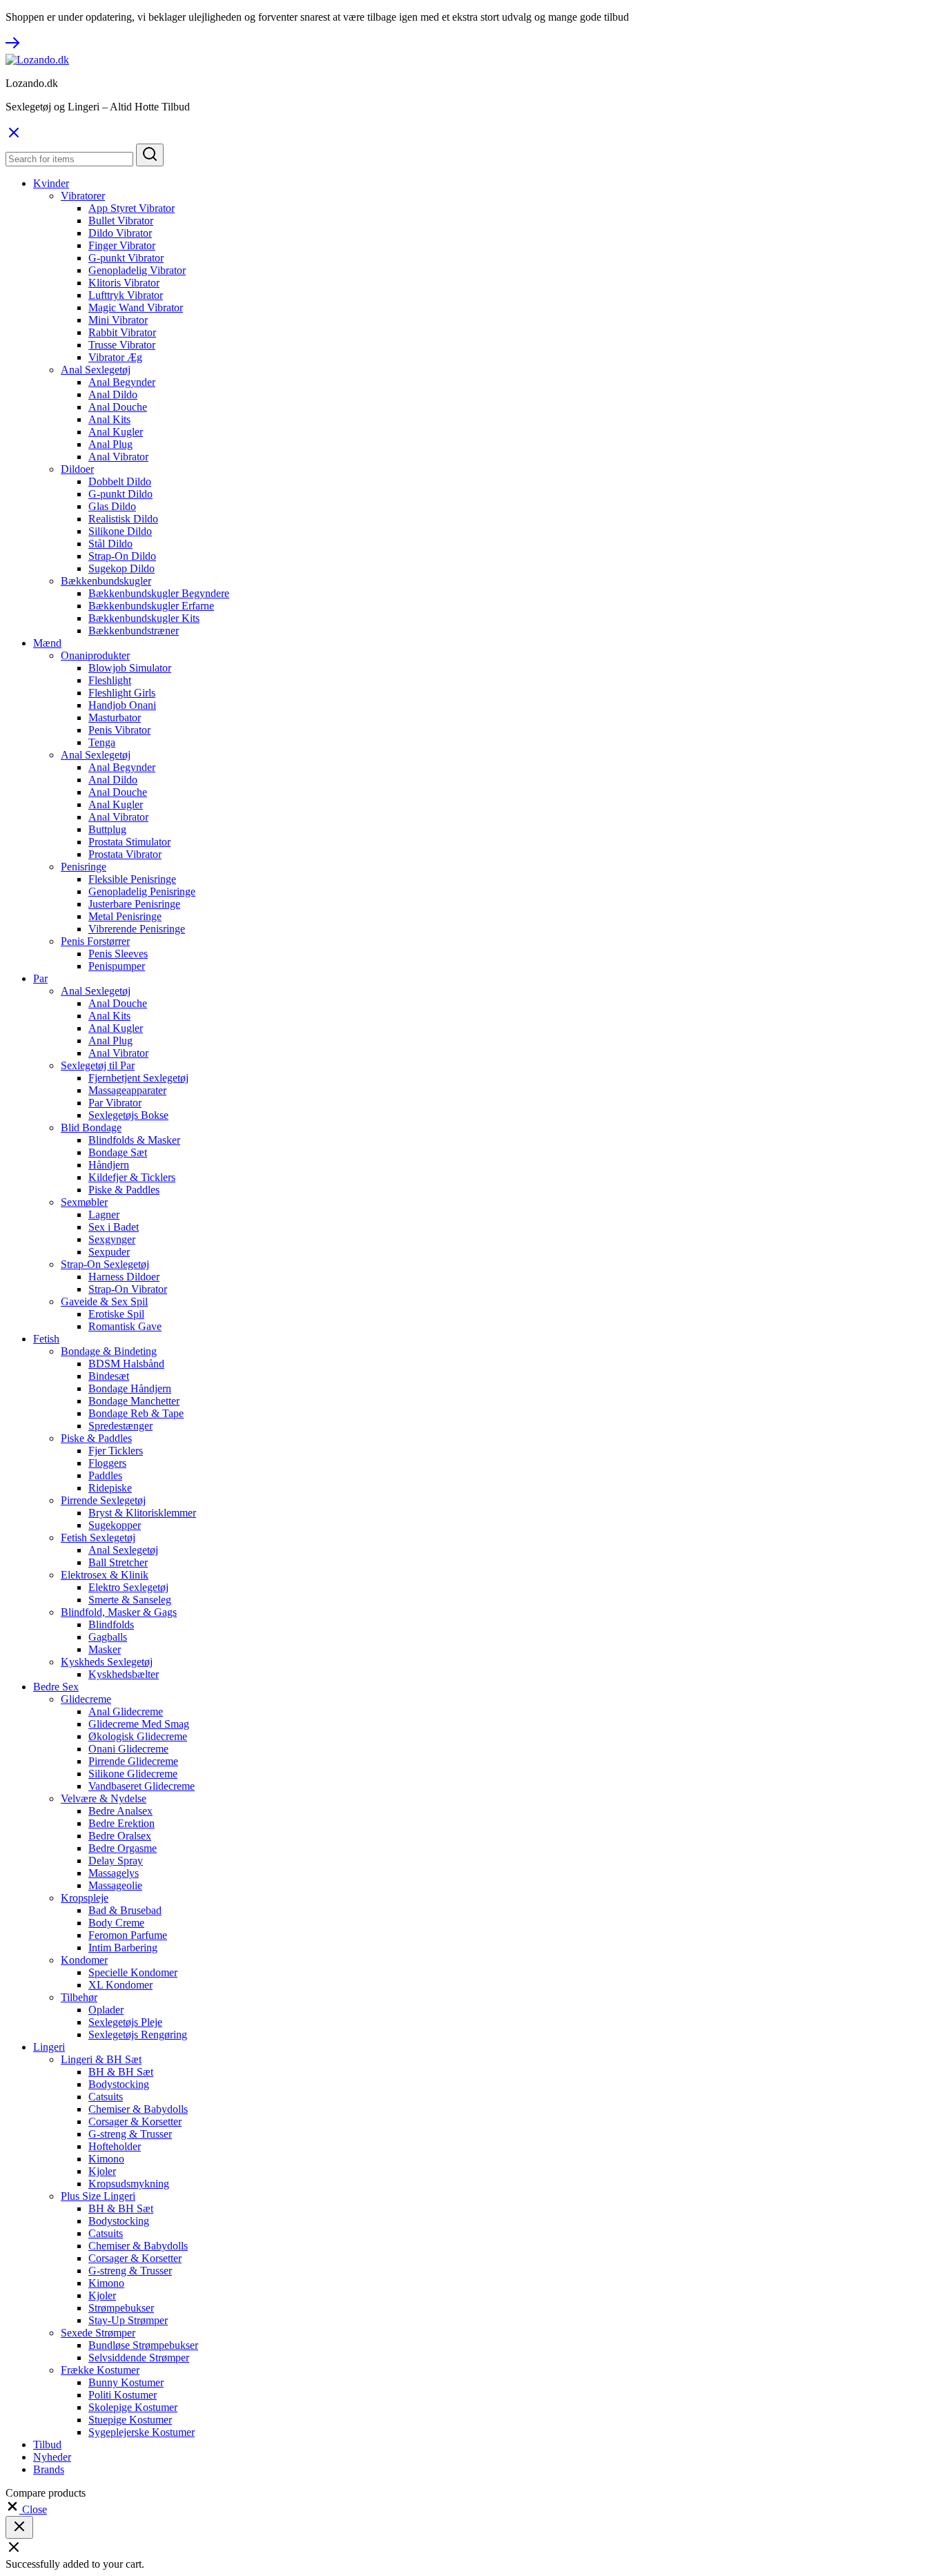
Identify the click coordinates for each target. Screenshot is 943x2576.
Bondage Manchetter (134, 1401)
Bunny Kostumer (126, 2382)
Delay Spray (116, 1861)
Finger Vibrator (122, 245)
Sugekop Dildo (121, 568)
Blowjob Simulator (130, 668)
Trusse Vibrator (122, 345)
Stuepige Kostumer (130, 2420)
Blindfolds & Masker (134, 1140)
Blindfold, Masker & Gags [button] (119, 1612)
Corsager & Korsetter (135, 2121)
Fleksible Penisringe (132, 879)
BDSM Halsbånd (126, 1364)
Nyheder (52, 2457)
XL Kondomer (120, 1985)
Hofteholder (115, 2146)
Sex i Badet (114, 1227)
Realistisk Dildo (123, 519)
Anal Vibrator (118, 457)
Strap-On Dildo (122, 556)
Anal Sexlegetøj (123, 1550)
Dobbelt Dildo (120, 481)
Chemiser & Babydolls (138, 2109)
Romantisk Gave (125, 1326)
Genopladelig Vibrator (137, 270)
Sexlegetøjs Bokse (128, 1115)
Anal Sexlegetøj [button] (96, 370)
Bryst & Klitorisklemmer (142, 1513)
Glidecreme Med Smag (139, 1724)
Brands (49, 2469)
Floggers (107, 1463)
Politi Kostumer (123, 2395)
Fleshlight (110, 680)
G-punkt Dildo (120, 494)
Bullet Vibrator (121, 221)
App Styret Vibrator (132, 208)
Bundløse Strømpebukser (143, 2345)
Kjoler (102, 2171)
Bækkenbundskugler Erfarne (151, 606)
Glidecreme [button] (86, 1699)
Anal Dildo (113, 394)
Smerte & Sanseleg (130, 1600)
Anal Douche (118, 407)
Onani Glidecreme (128, 1749)
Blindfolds (111, 1624)
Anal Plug (110, 444)
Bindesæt (109, 1376)
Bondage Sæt (118, 1152)
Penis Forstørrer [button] (95, 941)
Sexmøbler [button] (84, 1202)
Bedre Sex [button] (56, 1687)
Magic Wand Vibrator (136, 308)
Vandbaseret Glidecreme (142, 1786)
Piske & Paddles (124, 1190)
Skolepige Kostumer (133, 2407)
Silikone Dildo (120, 531)
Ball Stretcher (118, 1562)
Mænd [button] (47, 643)
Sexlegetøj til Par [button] (98, 1065)
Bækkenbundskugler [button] (106, 581)
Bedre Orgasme (123, 1848)
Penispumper (117, 966)
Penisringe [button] (84, 867)
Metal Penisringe (125, 916)
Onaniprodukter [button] (95, 655)
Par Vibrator (115, 1103)
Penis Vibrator (119, 730)
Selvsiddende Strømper (139, 2358)
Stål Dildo (110, 544)
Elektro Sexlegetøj (128, 1587)
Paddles (105, 1475)
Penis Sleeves (118, 954)
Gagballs (108, 1637)
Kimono (106, 2159)
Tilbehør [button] (79, 1997)
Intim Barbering (123, 1948)
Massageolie (115, 1885)
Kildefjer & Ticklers (132, 1177)
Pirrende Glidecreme (133, 1761)
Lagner (104, 1214)
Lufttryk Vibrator (126, 295)
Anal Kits (109, 419)
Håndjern (109, 1165)
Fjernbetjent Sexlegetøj (138, 1078)
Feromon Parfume (128, 1935)
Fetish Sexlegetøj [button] (98, 1538)
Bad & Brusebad (125, 1910)
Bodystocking (119, 2084)
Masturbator (115, 718)
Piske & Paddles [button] (96, 1438)
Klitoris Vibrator (124, 283)
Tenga (102, 742)
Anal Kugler (116, 432)
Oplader (106, 2010)
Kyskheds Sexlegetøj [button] (107, 1662)
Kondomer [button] (84, 1960)
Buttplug (107, 829)
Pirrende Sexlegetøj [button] (103, 1500)
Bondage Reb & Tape (136, 1413)
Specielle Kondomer (133, 1972)
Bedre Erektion (121, 1823)
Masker (105, 1649)
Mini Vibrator (118, 320)
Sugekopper (115, 1525)
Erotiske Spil (116, 1314)
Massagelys (114, 1873)
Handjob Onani (122, 705)
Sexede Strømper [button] (98, 2333)
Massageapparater (127, 1090)
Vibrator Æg (115, 357)
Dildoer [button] (77, 469)
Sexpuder (109, 1252)
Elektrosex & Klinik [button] (105, 1575)
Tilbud (47, 2445)
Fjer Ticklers (116, 1451)
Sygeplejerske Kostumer (142, 2432)
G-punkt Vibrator (126, 258)
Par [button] (40, 978)
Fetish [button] (46, 1339)
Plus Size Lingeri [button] (98, 2196)
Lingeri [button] (49, 2047)
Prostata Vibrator (125, 854)
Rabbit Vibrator (122, 332)
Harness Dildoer (124, 1277)
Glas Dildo (112, 506)
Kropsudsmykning (129, 2184)
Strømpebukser (121, 2308)
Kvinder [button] (51, 183)
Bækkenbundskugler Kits (144, 618)
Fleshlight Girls (122, 693)
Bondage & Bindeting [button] (109, 1351)
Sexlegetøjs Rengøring (138, 2035)
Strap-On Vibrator (128, 1289)
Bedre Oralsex (120, 1836)
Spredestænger (120, 1426)
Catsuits (106, 2097)
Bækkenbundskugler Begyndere (159, 593)
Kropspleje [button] (85, 1898)
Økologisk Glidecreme (138, 1736)
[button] (26, 2509)
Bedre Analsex (120, 1811)
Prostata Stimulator (129, 842)
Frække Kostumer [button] (100, 2370)
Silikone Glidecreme (133, 1774)
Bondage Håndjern (130, 1388)
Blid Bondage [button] (91, 1128)
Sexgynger (112, 1239)
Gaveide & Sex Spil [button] (104, 1301)
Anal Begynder (122, 382)
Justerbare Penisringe (134, 904)
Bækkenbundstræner (134, 631)
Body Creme (116, 1923)
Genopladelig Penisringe (142, 891)
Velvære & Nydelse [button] (104, 1798)
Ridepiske (110, 1488)
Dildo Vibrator (120, 233)
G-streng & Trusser (130, 2134)
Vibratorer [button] (83, 196)
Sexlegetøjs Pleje (125, 2022)
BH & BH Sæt (121, 2072)
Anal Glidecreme (126, 1711)
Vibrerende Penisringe (137, 929)
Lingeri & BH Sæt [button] (101, 2059)
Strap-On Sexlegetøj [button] (105, 1264)
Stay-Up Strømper (128, 2320)
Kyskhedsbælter (124, 1674)
